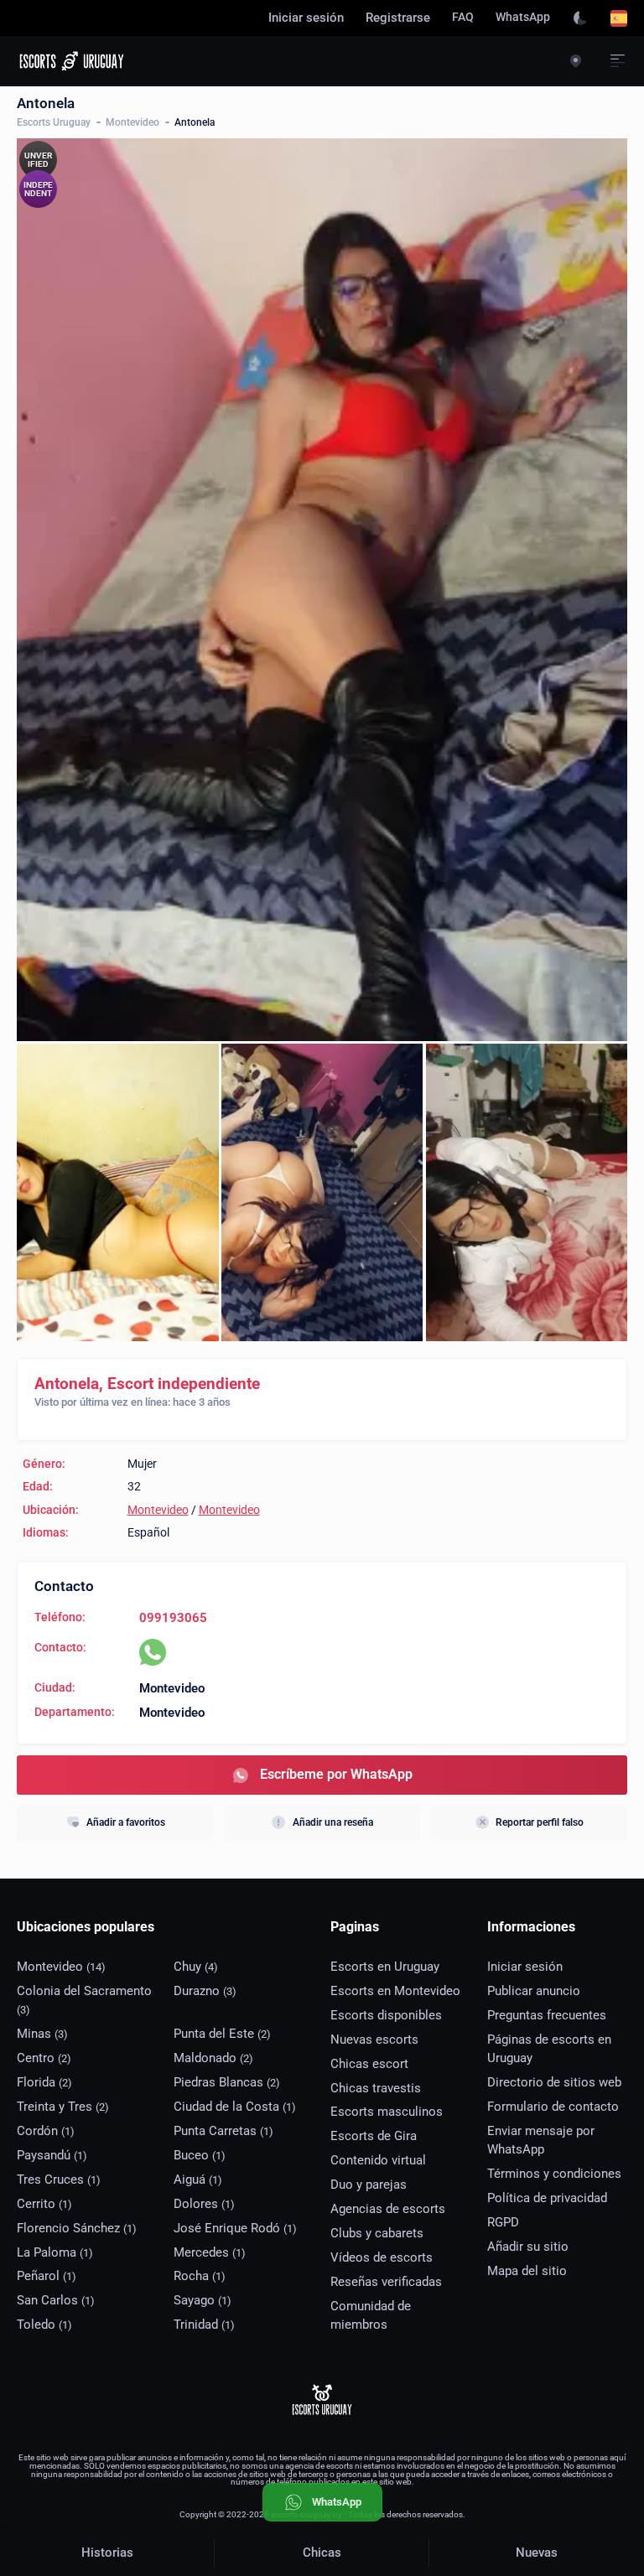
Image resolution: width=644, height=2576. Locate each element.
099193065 (173, 1618)
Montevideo (132, 122)
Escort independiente (184, 1384)
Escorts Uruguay (54, 122)
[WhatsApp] (153, 1652)
